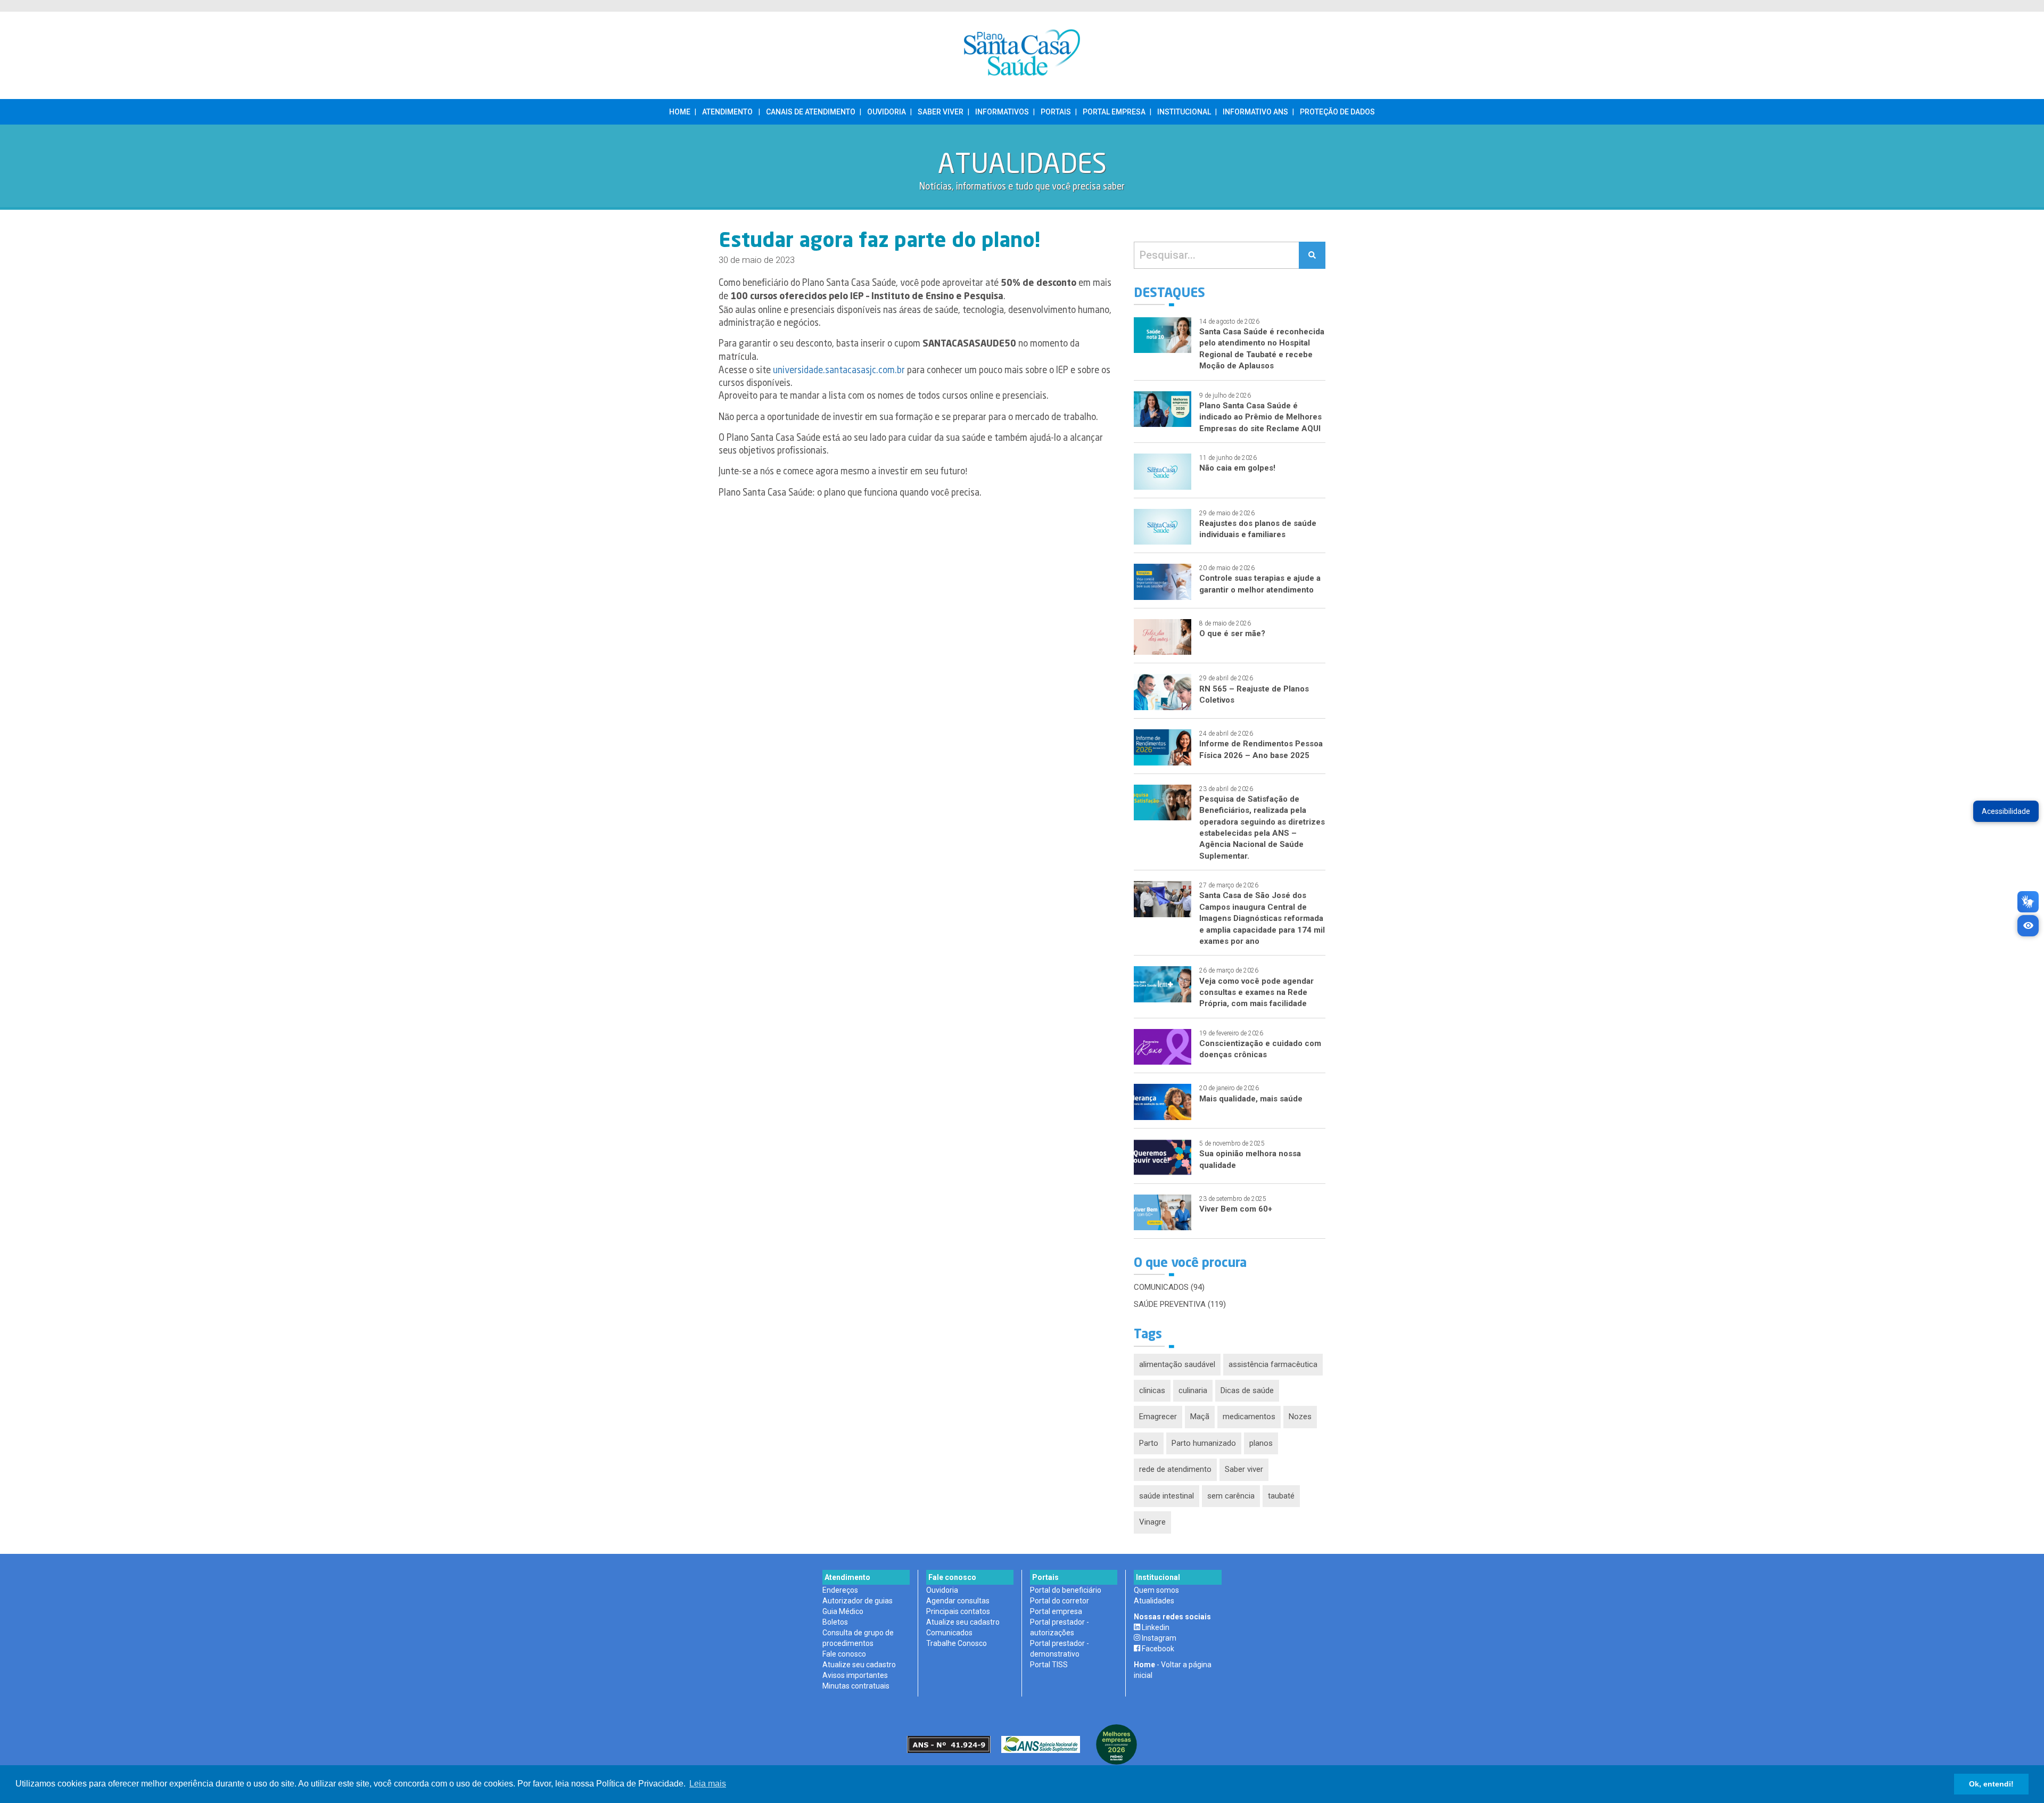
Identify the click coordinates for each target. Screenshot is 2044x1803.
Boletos (835, 1622)
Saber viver (1244, 1469)
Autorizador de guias (858, 1601)
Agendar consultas (958, 1601)
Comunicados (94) (1169, 1287)
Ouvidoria (942, 1590)
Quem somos (1156, 1590)
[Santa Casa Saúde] (1022, 55)
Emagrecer (1158, 1417)
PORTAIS (1056, 112)
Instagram (1158, 1638)
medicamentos (1249, 1417)
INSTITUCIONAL (1184, 112)
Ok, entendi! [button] (1991, 1784)
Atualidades (1154, 1601)
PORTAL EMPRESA (1114, 112)
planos (1261, 1443)
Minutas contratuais (856, 1686)
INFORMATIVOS (1002, 112)
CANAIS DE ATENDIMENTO (811, 112)
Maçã (1200, 1417)
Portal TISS (1049, 1665)
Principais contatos (958, 1611)
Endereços (840, 1590)
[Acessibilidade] (2028, 926)
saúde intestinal (1167, 1496)
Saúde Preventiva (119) (1180, 1304)
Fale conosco (844, 1654)
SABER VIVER (941, 112)
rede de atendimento (1175, 1469)
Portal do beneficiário (1066, 1590)
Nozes (1300, 1417)
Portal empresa (1056, 1611)
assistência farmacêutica (1273, 1364)
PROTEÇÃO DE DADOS (1337, 112)
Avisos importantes (855, 1675)
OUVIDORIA (887, 112)
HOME (680, 112)
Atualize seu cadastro (859, 1665)
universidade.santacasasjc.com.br (839, 371)
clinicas (1152, 1390)
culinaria (1193, 1390)
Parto (1149, 1443)
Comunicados (949, 1633)
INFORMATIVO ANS (1255, 112)
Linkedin (1155, 1627)
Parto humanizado (1204, 1443)
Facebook (1157, 1649)
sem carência (1231, 1496)
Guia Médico (843, 1611)
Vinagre (1152, 1522)
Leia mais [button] (708, 1784)
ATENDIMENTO (727, 112)
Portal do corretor (1060, 1601)
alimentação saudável (1177, 1364)
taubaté (1281, 1496)
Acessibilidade (2006, 811)
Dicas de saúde (1247, 1390)
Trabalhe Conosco (957, 1643)
